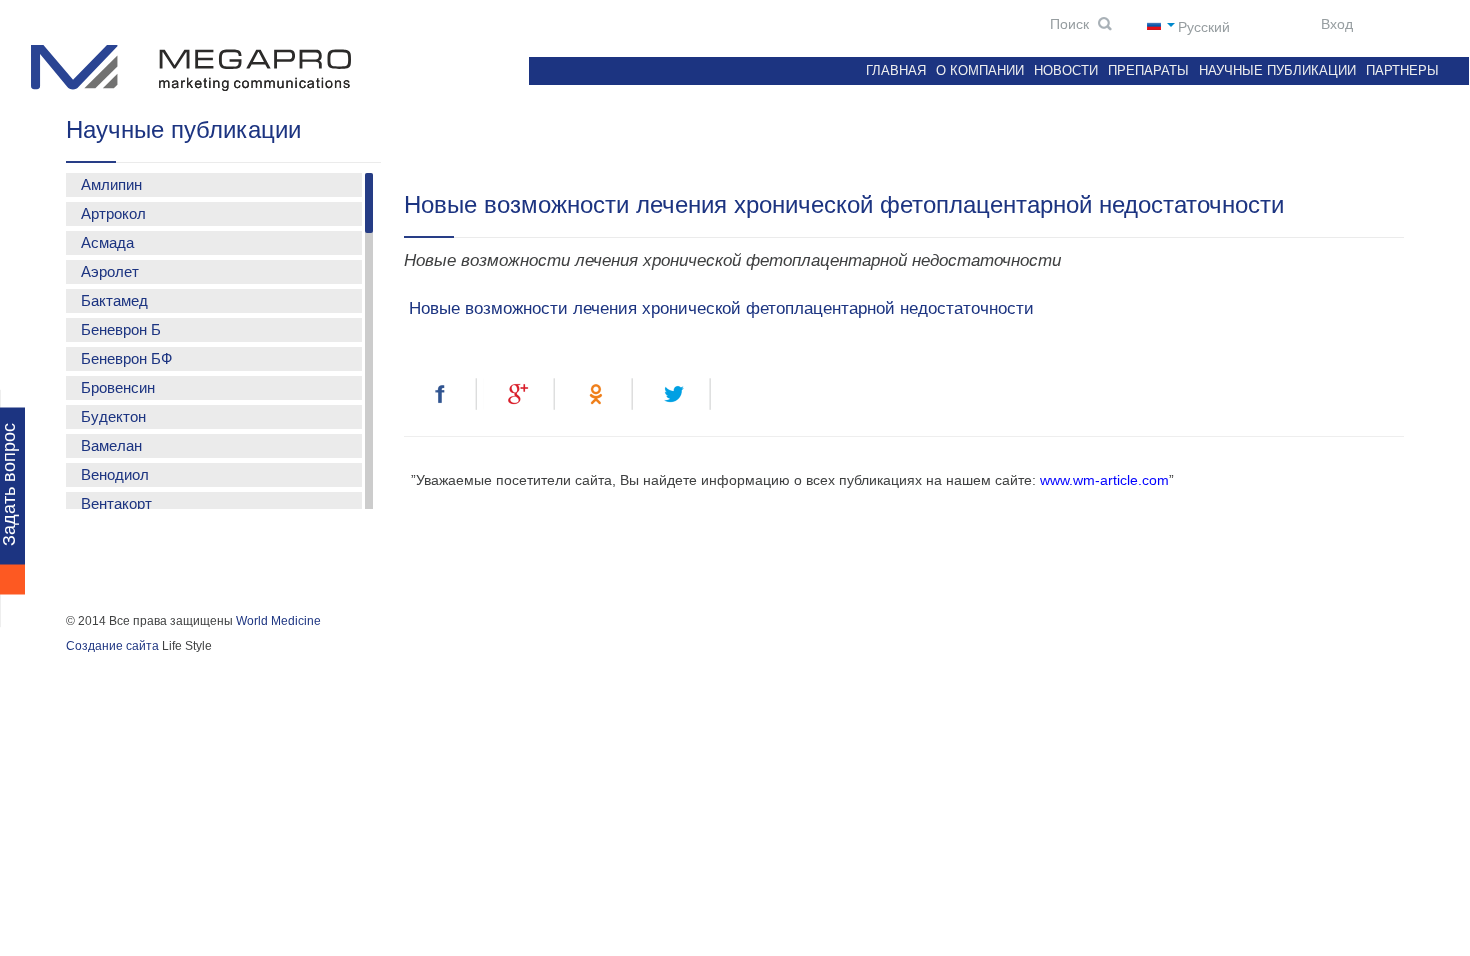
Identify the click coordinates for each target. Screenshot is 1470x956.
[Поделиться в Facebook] (440, 394)
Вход (1335, 24)
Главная (896, 70)
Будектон (113, 416)
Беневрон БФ (126, 358)
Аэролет (110, 271)
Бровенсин (118, 387)
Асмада (107, 242)
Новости (1066, 70)
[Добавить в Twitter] (677, 394)
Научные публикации (1277, 70)
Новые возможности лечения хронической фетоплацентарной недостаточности (719, 308)
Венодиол (115, 474)
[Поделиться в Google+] (519, 394)
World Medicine (278, 621)
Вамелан (111, 445)
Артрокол (113, 213)
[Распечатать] (756, 394)
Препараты (1148, 70)
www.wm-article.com (1104, 480)
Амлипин (111, 184)
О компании (980, 70)
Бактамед (114, 300)
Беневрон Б (121, 329)
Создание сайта (112, 646)
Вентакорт (116, 503)
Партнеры (1402, 70)
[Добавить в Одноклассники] (598, 394)
